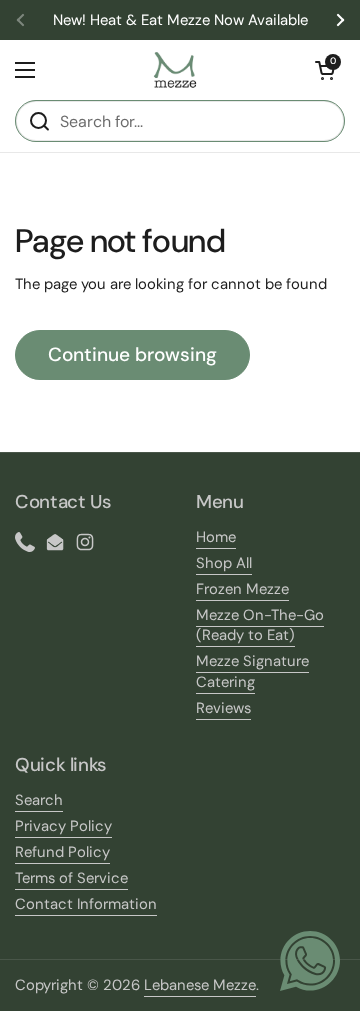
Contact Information (86, 904)
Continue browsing (132, 354)
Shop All (224, 563)
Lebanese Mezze (200, 985)
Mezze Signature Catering (252, 671)
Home (216, 537)
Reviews (223, 708)
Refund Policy (62, 852)
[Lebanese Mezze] (175, 70)
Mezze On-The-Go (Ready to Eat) (260, 625)
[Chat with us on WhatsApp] (310, 961)
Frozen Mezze (242, 589)
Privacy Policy (63, 826)
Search (39, 800)
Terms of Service (71, 878)
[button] (325, 70)
